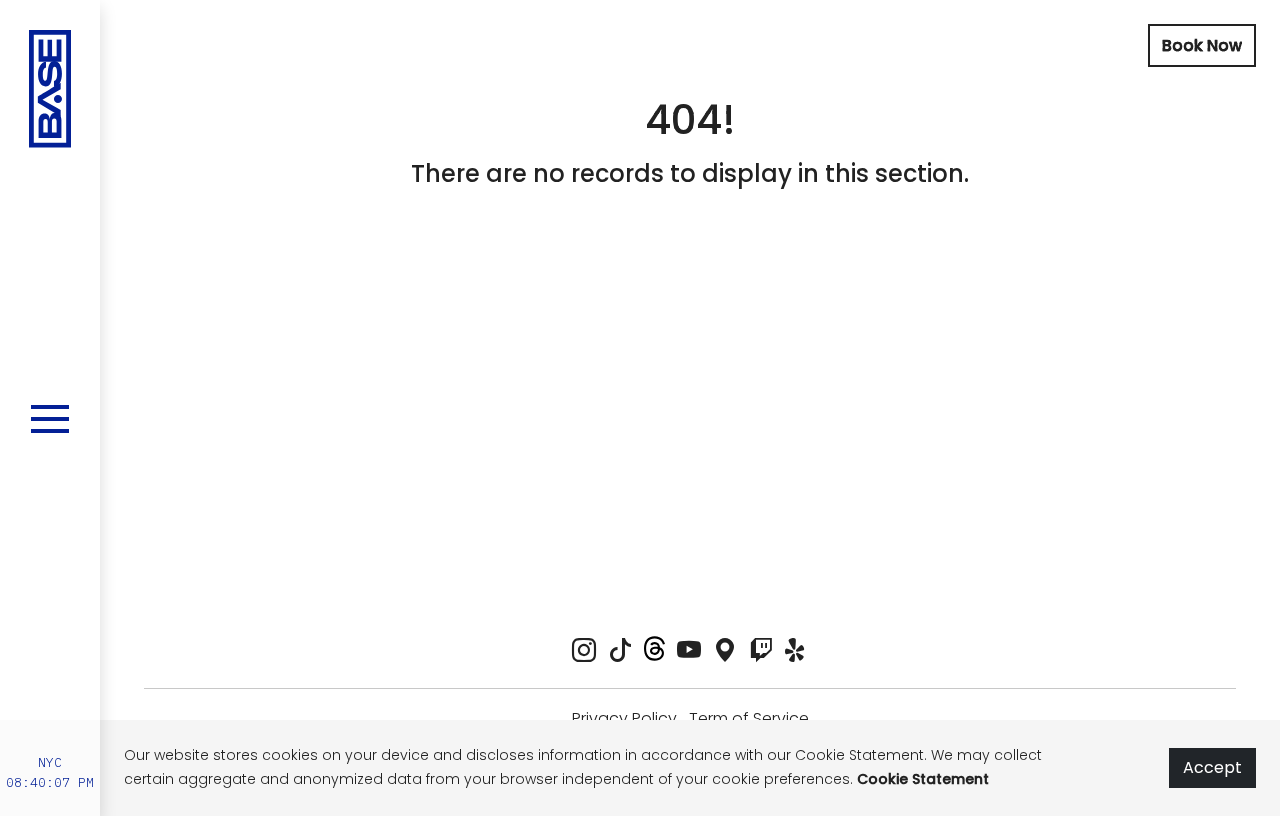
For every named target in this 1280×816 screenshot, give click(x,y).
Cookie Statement (923, 779)
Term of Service (749, 718)
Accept (1212, 767)
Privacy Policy (624, 718)
